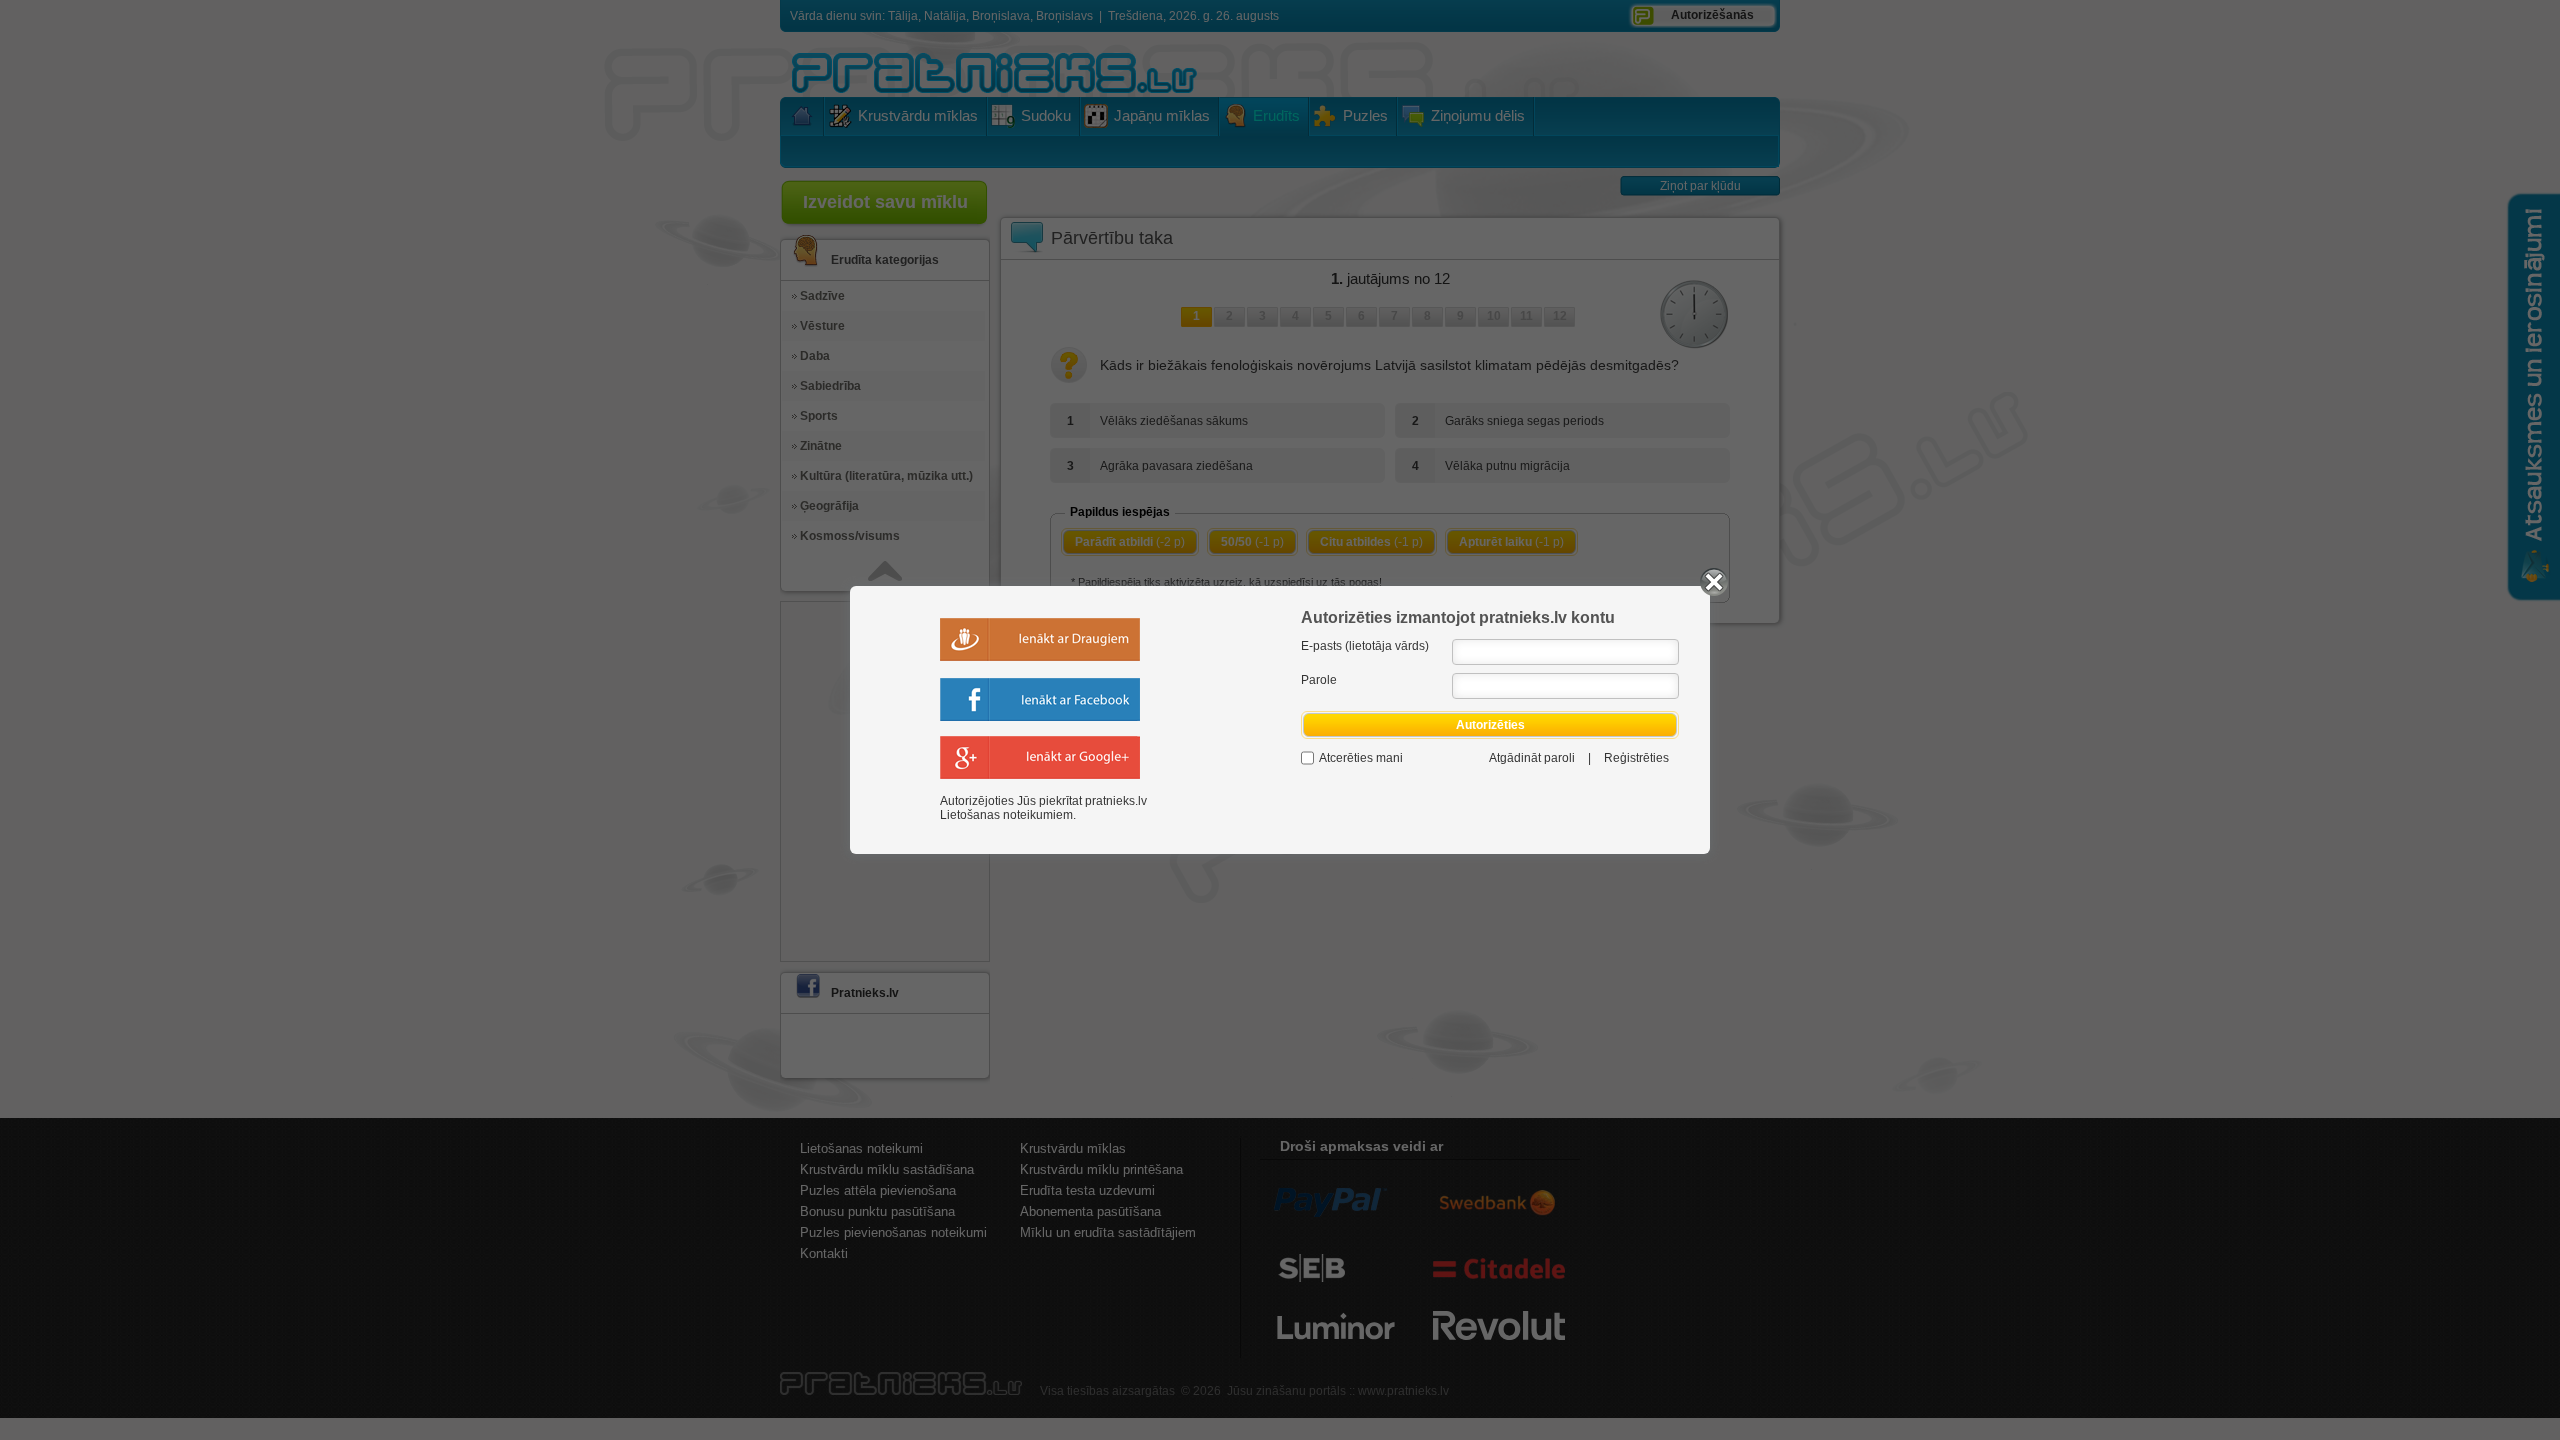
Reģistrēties (1636, 758)
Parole (1319, 680)
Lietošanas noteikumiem (1006, 815)
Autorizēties (1490, 725)
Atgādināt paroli (1532, 758)
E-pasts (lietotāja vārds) (1365, 646)
